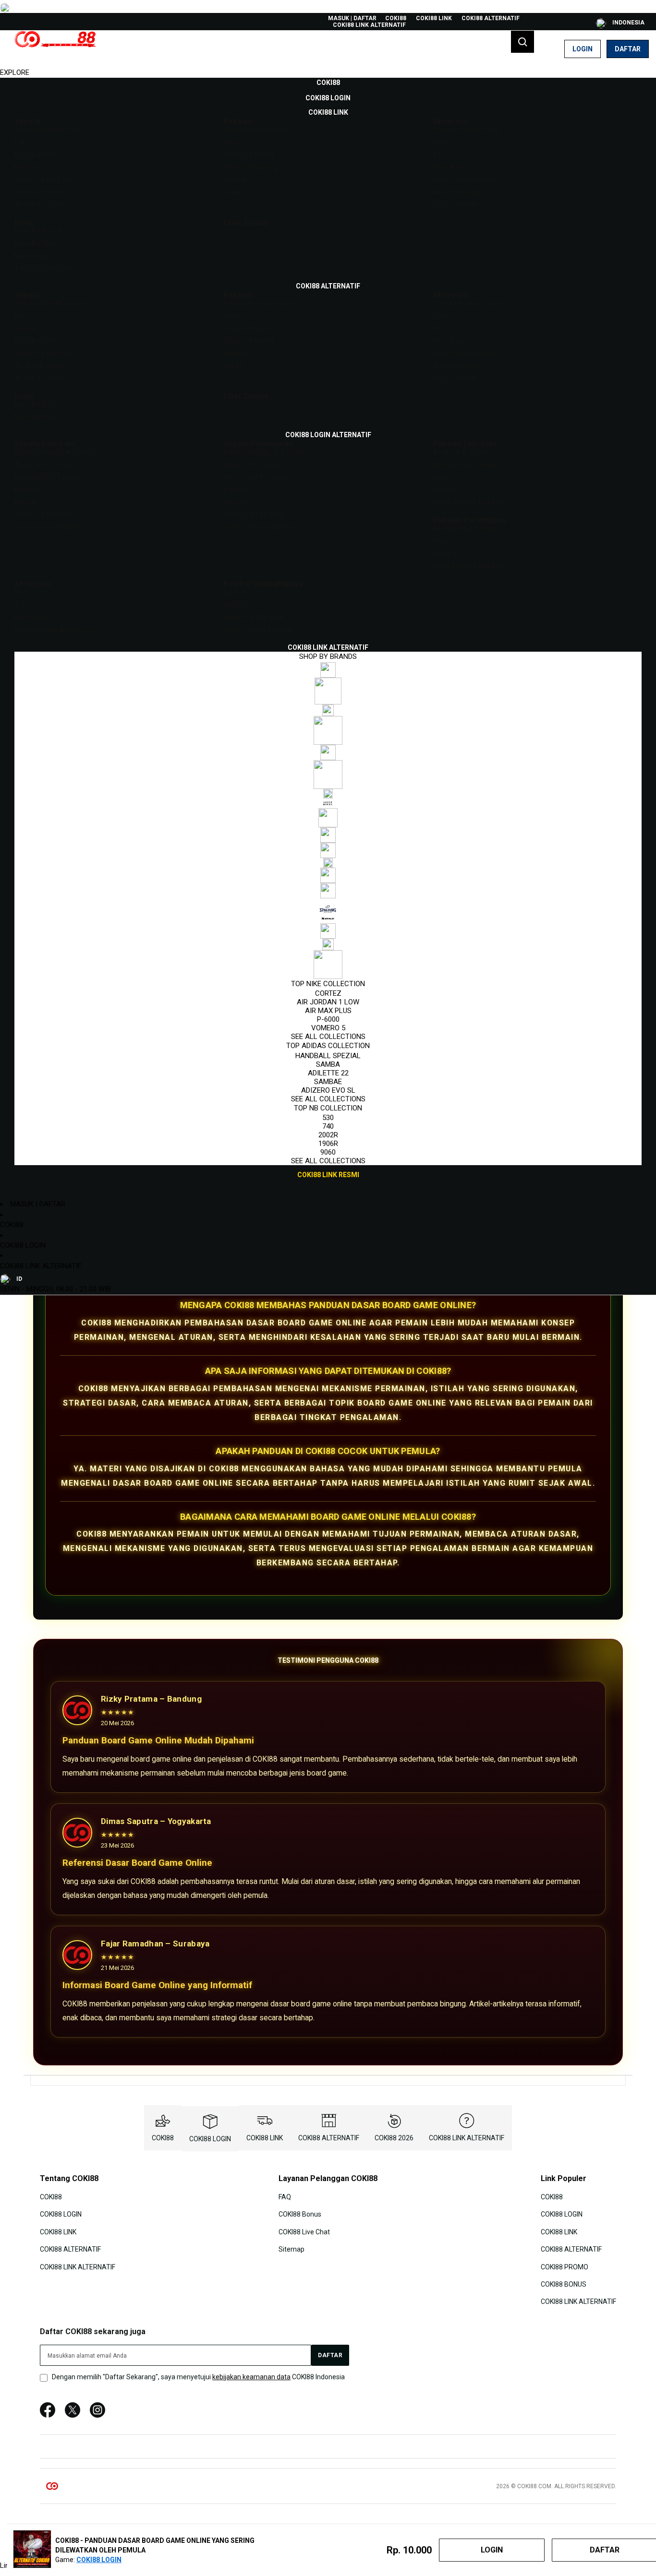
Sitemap (292, 2249)
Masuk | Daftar (352, 18)
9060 (328, 1152)
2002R (328, 1135)
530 (328, 1118)
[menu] (328, 629)
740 (328, 1126)
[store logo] (55, 49)
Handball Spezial (328, 1056)
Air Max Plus (328, 1011)
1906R (328, 1144)
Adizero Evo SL (328, 1090)
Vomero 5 (328, 1028)
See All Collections (328, 1037)
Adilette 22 (328, 1073)
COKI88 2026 (394, 2138)
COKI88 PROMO (565, 2266)
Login (583, 49)
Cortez (328, 993)
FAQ (285, 2197)
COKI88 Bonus (300, 2214)
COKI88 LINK (434, 18)
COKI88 (396, 18)
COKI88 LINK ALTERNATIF (369, 25)
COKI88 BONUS (564, 2284)
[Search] (522, 42)
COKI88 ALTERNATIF (491, 18)
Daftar (628, 49)
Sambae (328, 1082)
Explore (15, 72)
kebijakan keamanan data (251, 2377)
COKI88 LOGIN (23, 1245)
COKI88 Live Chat (304, 2231)
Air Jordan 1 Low (328, 1002)
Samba (328, 1064)
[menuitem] (328, 83)
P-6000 (328, 1019)
